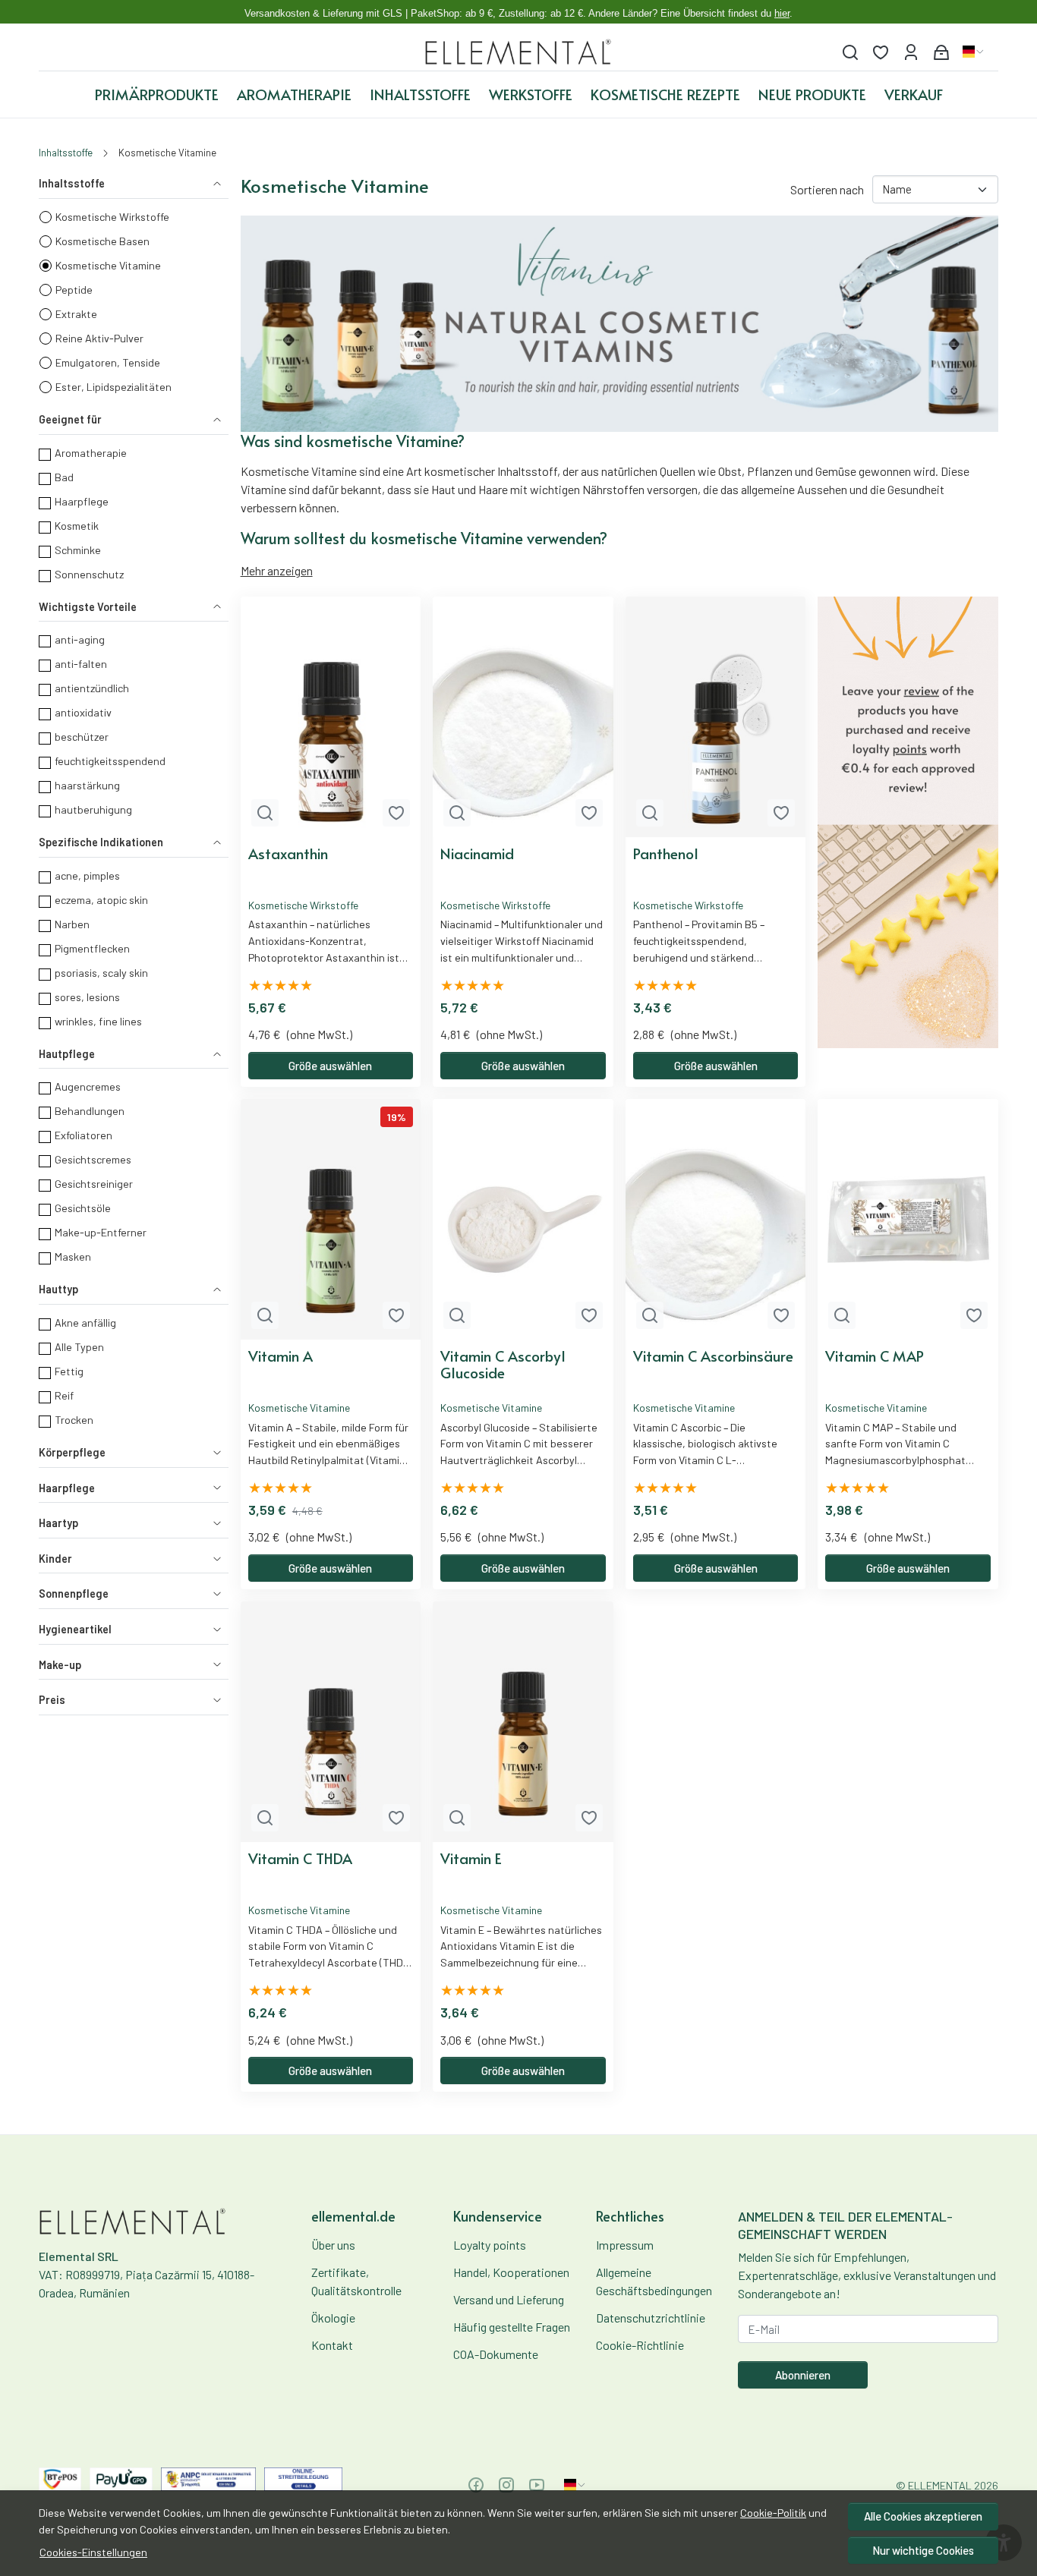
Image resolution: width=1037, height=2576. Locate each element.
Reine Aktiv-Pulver (99, 338)
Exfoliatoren (84, 1135)
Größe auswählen (330, 1066)
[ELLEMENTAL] (519, 52)
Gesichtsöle (83, 1208)
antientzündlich (92, 688)
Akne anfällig (85, 1323)
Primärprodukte (157, 94)
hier (782, 13)
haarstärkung (87, 785)
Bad (64, 477)
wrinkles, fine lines (98, 1021)
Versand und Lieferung (509, 2299)
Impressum (625, 2245)
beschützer (82, 737)
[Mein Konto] (911, 52)
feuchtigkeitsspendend (110, 761)
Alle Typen (79, 1347)
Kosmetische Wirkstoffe (112, 217)
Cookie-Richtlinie (640, 2345)
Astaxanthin (288, 854)
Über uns (333, 2245)
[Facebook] (476, 2485)
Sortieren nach (827, 189)
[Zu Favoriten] (396, 813)
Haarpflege (82, 501)
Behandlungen (90, 1111)
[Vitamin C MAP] (908, 1219)
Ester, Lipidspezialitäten (113, 387)
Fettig (69, 1371)
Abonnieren (803, 2375)
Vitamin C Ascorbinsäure (713, 1356)
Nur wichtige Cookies (923, 2550)
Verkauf (914, 94)
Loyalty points (490, 2245)
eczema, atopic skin (101, 900)
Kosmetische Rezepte (665, 94)
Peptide (74, 290)
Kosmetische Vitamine (108, 265)
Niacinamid (477, 854)
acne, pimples (87, 875)
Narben (72, 924)
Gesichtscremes (93, 1159)
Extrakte (76, 314)
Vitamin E (471, 1859)
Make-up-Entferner (101, 1232)
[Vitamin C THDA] (331, 1722)
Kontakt (332, 2345)
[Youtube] (537, 2485)
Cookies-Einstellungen (93, 2552)
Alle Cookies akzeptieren (923, 2516)
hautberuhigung (93, 809)
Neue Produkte (812, 94)
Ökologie (333, 2318)
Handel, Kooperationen (511, 2272)
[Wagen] (941, 52)
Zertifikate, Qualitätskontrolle (356, 2281)
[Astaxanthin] (331, 717)
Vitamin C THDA (300, 1859)
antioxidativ (83, 712)
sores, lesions (87, 997)
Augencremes (88, 1086)
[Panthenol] (716, 717)
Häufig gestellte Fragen (512, 2327)
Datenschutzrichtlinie (651, 2318)
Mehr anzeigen (277, 570)
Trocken (74, 1420)
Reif (64, 1395)
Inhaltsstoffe (420, 94)
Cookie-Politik (773, 2513)
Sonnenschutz (89, 574)
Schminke (78, 550)
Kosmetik (77, 526)
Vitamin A (281, 1356)
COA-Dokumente (496, 2354)
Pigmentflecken (92, 948)
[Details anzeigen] (265, 813)
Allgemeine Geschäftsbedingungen (654, 2281)
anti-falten (81, 664)
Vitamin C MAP (875, 1356)
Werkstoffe (531, 94)
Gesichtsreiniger (94, 1184)
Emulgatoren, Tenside (108, 362)
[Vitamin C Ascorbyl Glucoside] (523, 1219)
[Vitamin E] (523, 1722)
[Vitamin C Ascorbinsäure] (716, 1219)
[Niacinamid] (523, 717)
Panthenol (666, 854)
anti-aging (80, 639)
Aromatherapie (294, 94)
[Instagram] (506, 2485)
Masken (73, 1257)
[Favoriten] (881, 52)
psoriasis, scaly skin (101, 973)
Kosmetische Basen (102, 241)
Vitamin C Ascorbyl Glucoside (503, 1365)
